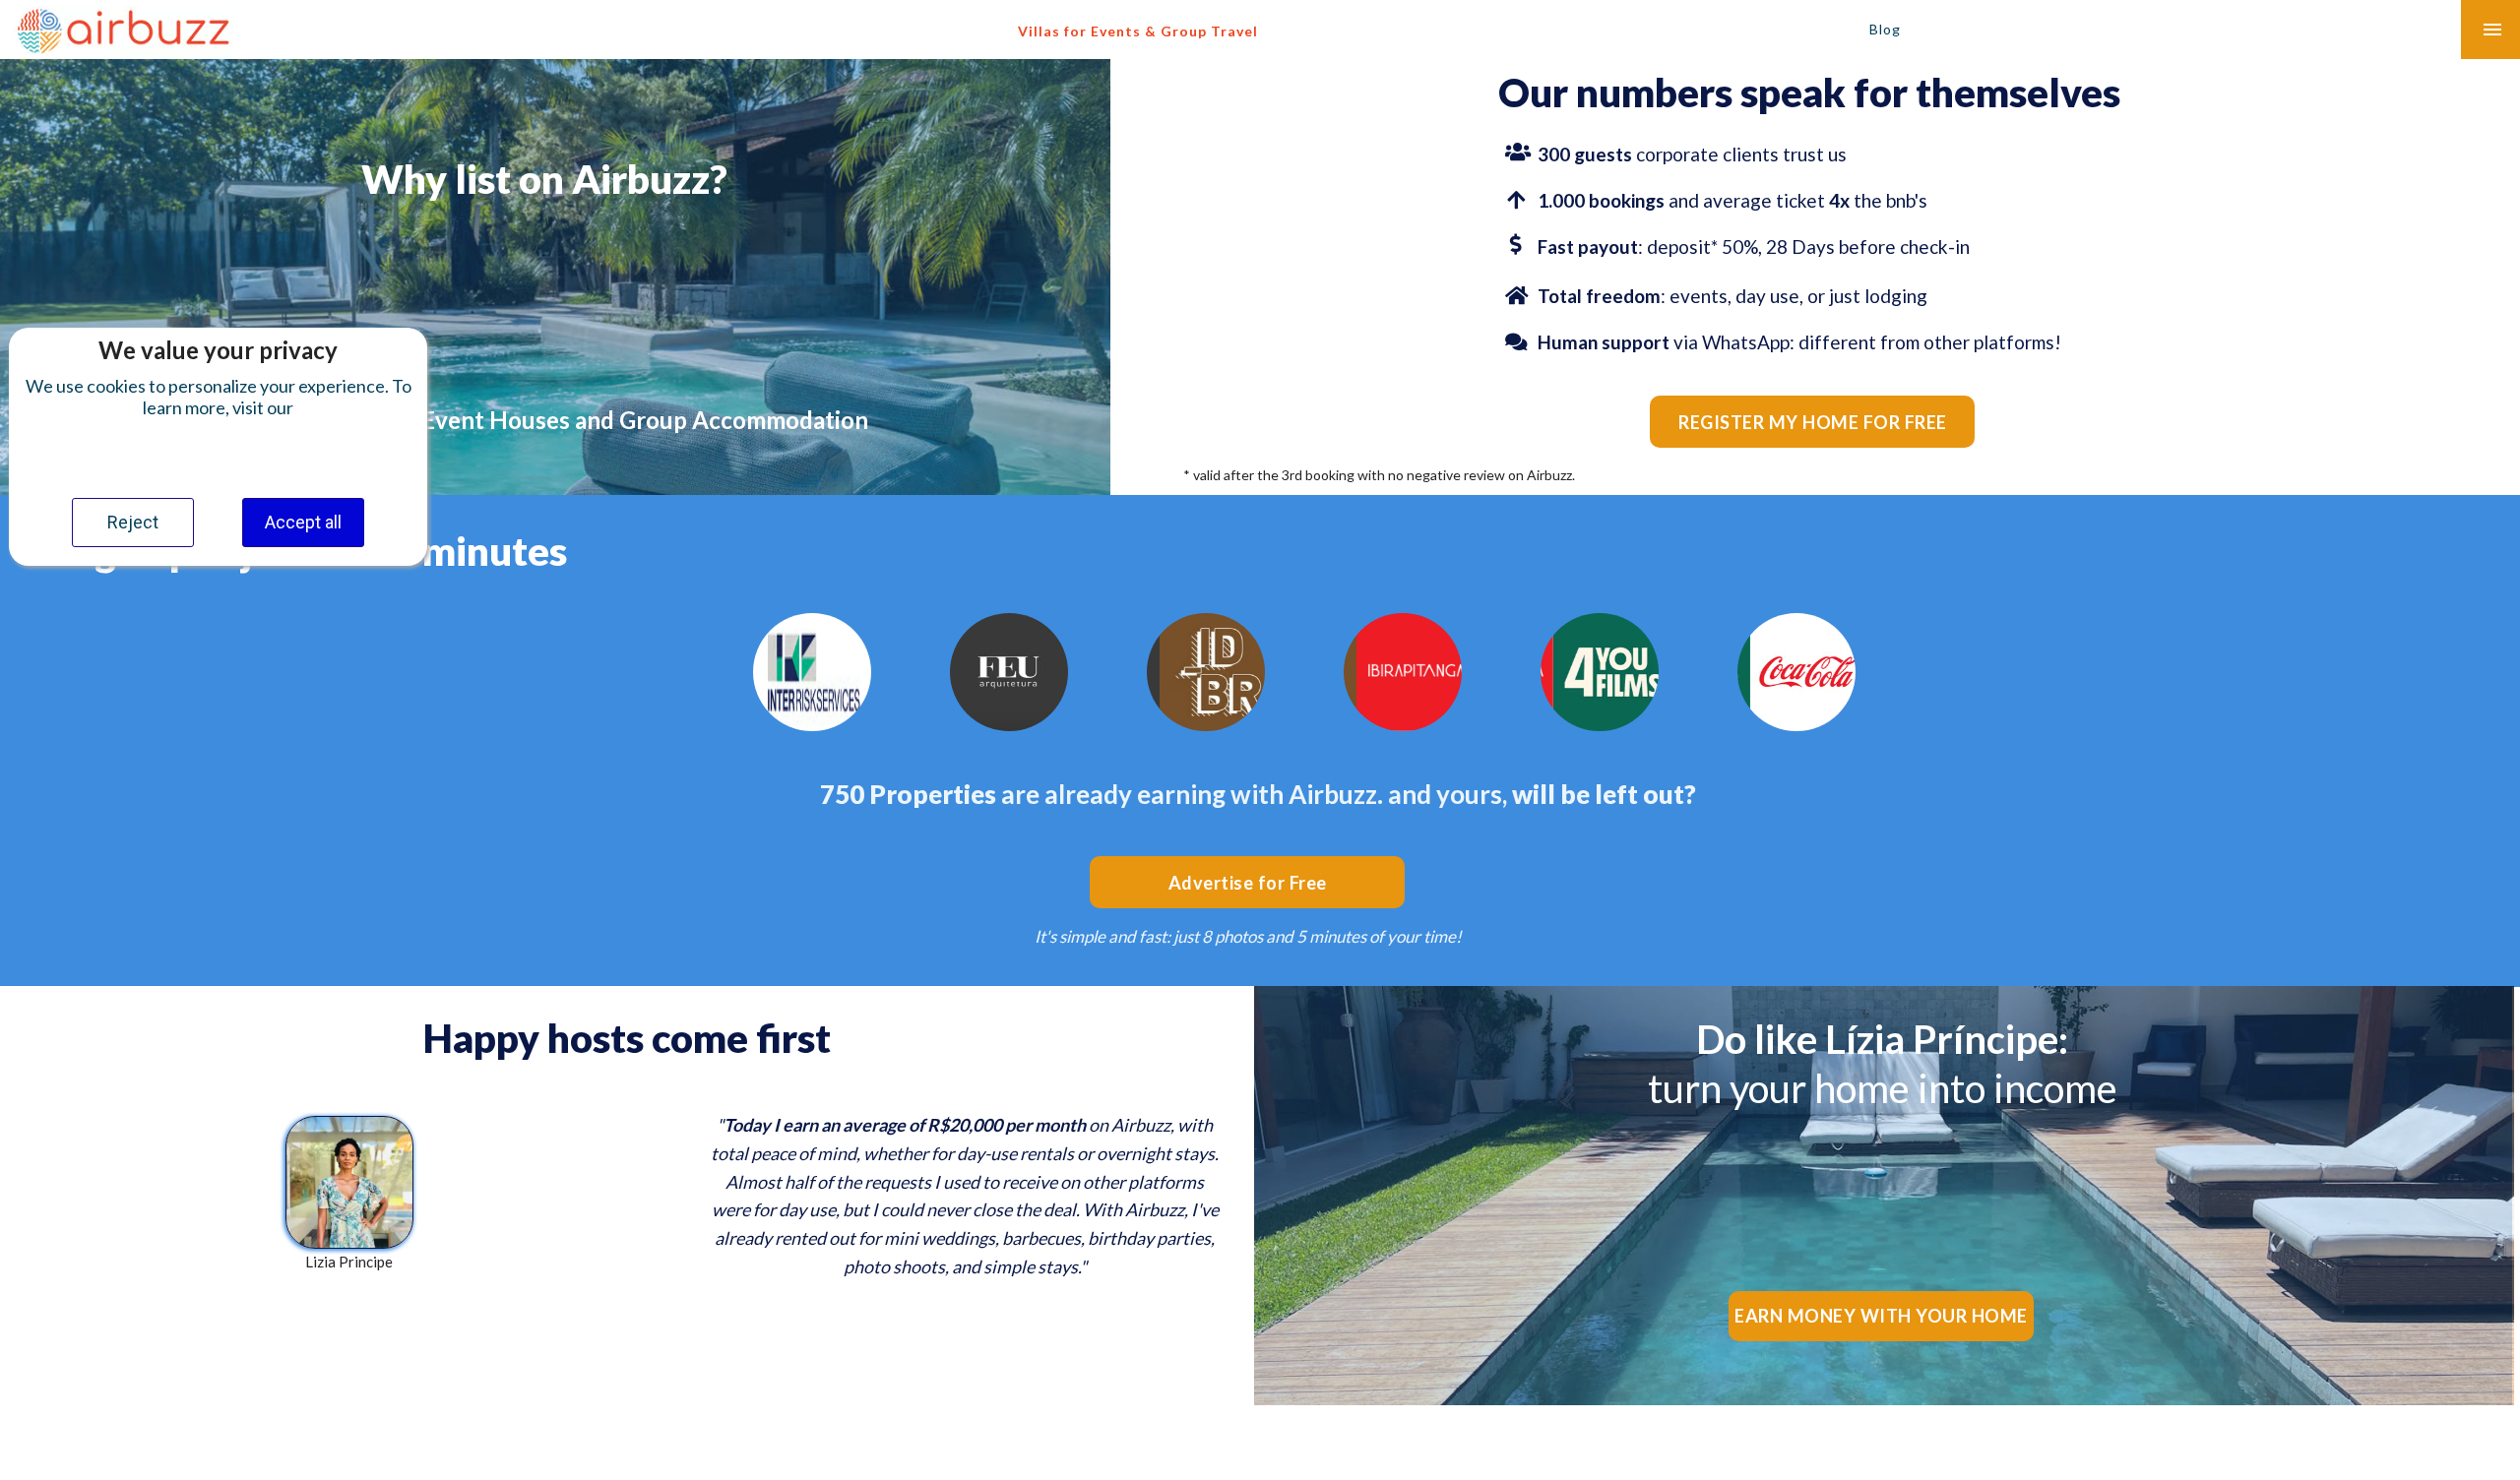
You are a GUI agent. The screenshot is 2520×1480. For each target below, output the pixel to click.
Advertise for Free (1248, 883)
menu (2492, 30)
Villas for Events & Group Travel (1138, 31)
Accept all (303, 522)
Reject (133, 522)
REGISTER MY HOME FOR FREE (1813, 422)
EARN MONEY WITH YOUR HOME (1881, 1316)
